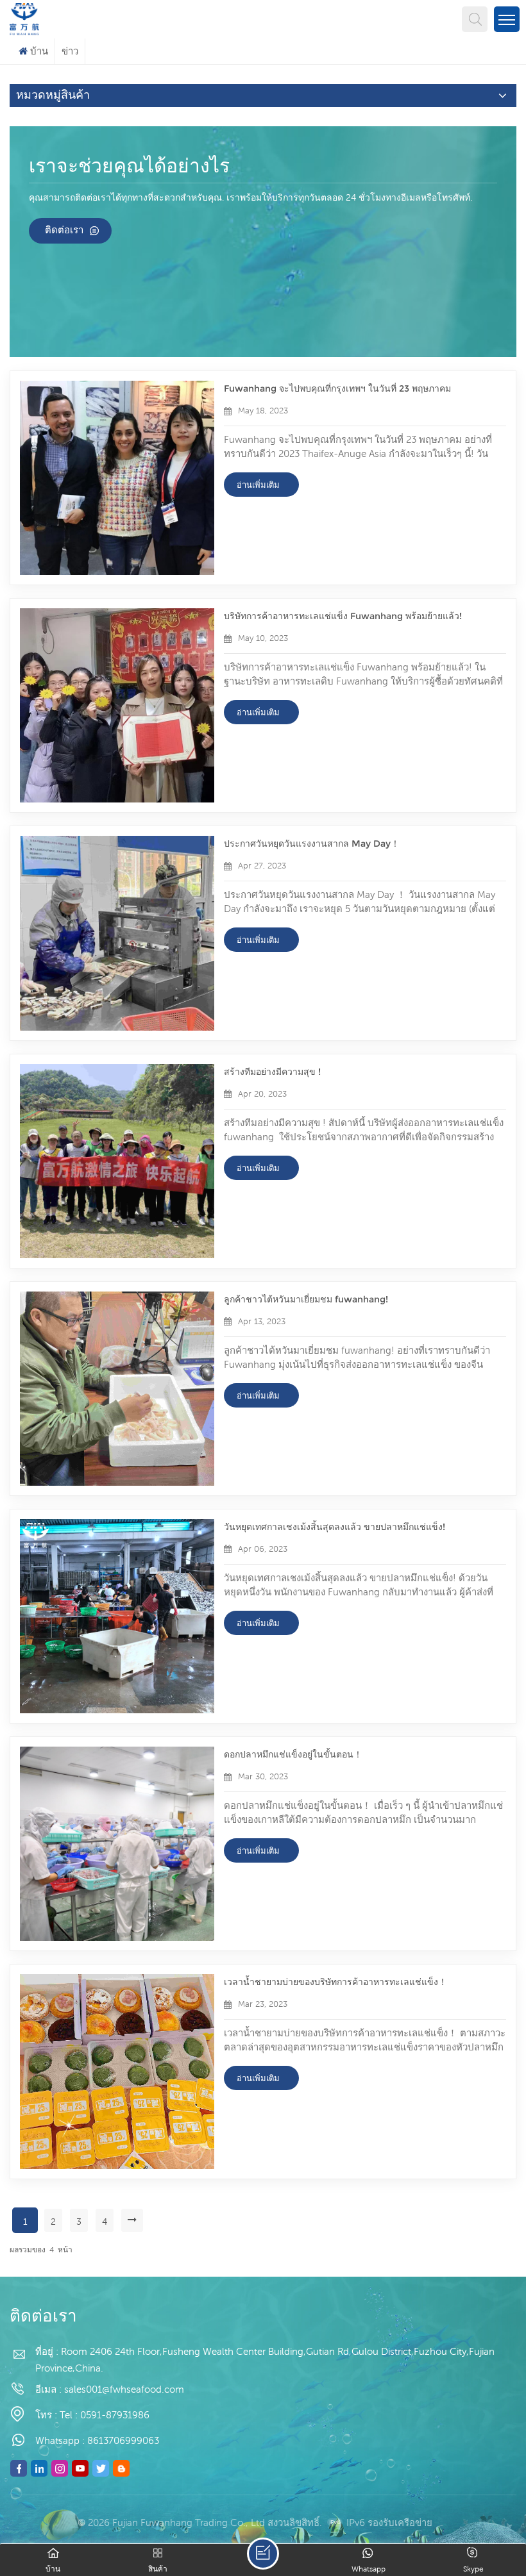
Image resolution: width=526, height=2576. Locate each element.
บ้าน (39, 51)
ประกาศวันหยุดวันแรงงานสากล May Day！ (312, 843)
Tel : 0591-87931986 (105, 2415)
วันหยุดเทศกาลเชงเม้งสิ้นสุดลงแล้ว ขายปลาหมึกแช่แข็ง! (335, 1527)
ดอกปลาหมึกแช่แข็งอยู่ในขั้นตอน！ (293, 1754)
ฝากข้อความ (263, 2554)
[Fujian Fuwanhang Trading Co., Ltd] (24, 18)
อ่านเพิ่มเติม (258, 485)
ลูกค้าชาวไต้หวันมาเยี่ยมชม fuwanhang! (306, 1299)
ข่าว (70, 51)
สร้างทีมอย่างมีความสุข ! (272, 1072)
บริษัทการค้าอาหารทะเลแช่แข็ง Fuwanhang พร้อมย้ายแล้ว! (343, 616)
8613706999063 (123, 2440)
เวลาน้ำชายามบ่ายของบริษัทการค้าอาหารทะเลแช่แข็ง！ (335, 1982)
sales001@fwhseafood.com (124, 2389)
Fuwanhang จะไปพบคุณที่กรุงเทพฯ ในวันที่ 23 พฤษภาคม (337, 388)
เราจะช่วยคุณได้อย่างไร (129, 167)
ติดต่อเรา (64, 230)
